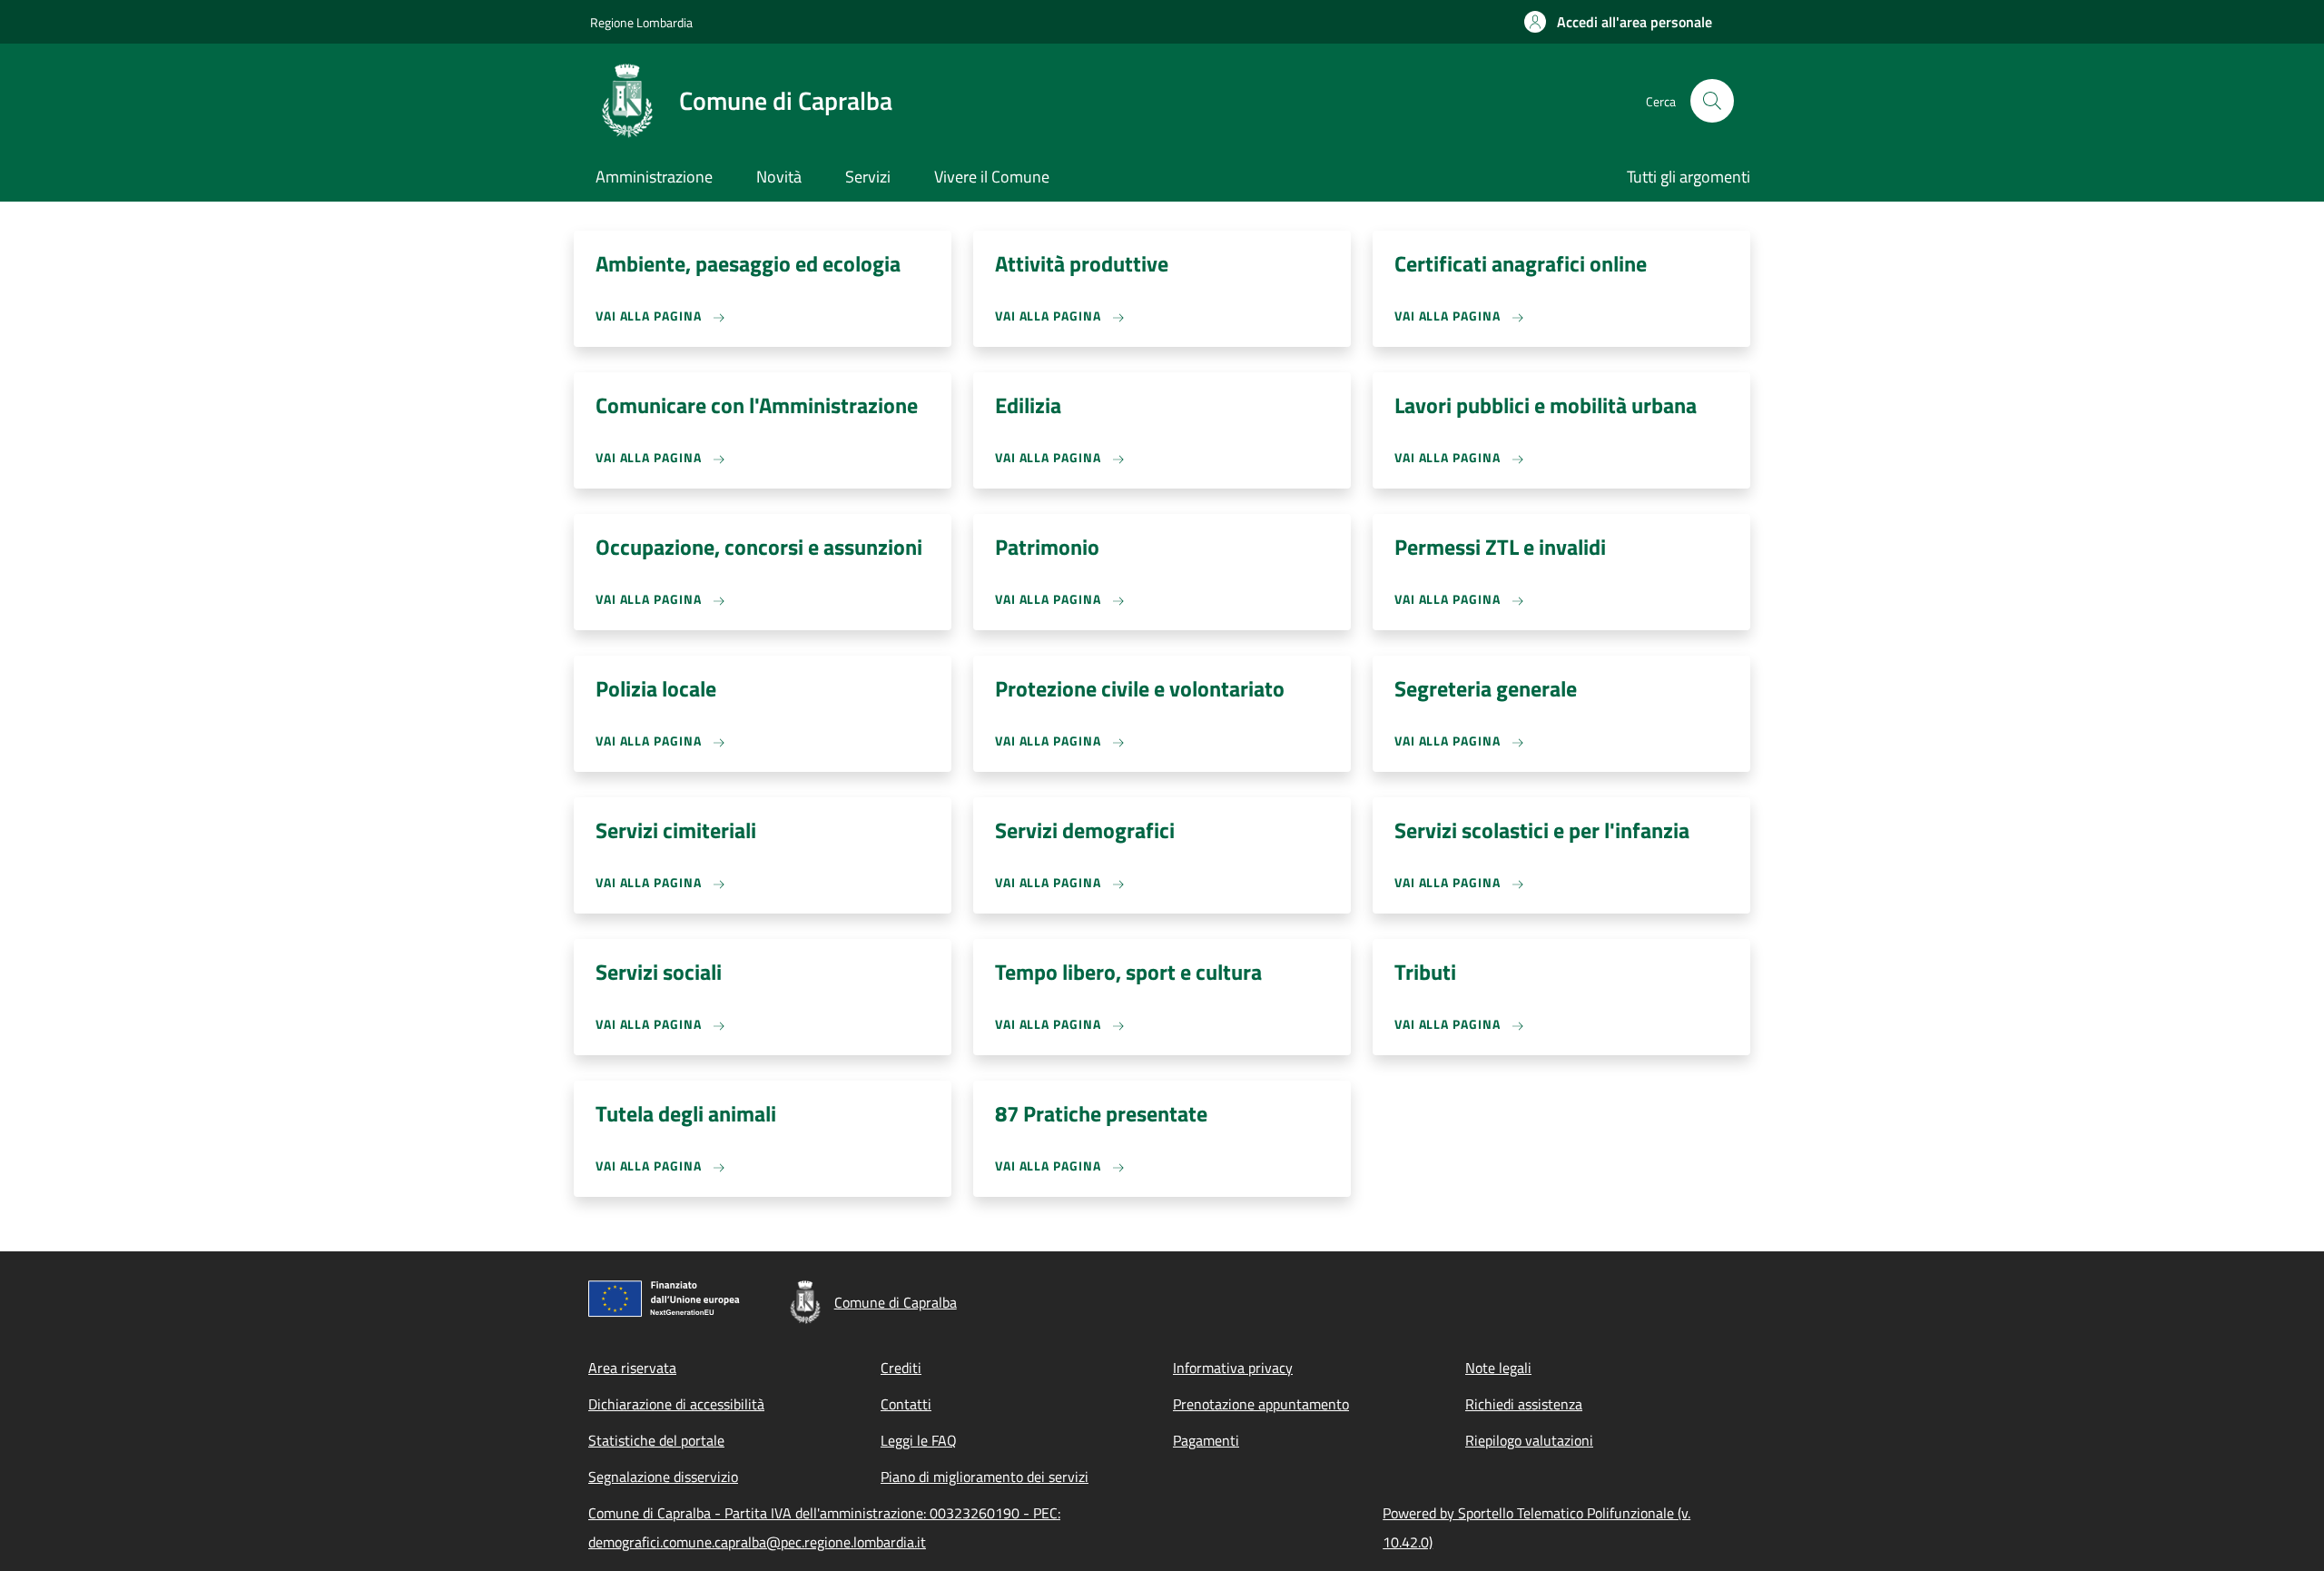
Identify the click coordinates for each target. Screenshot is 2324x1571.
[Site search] (1712, 101)
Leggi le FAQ (919, 1440)
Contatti (906, 1404)
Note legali (1498, 1368)
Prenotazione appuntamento (1261, 1404)
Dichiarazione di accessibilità (676, 1404)
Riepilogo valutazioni (1529, 1440)
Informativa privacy (1233, 1368)
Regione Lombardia (641, 22)
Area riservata (632, 1368)
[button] (1618, 22)
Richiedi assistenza (1524, 1404)
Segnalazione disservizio (663, 1477)
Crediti (901, 1368)
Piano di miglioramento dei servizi (985, 1477)
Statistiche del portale (656, 1440)
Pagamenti (1206, 1440)
